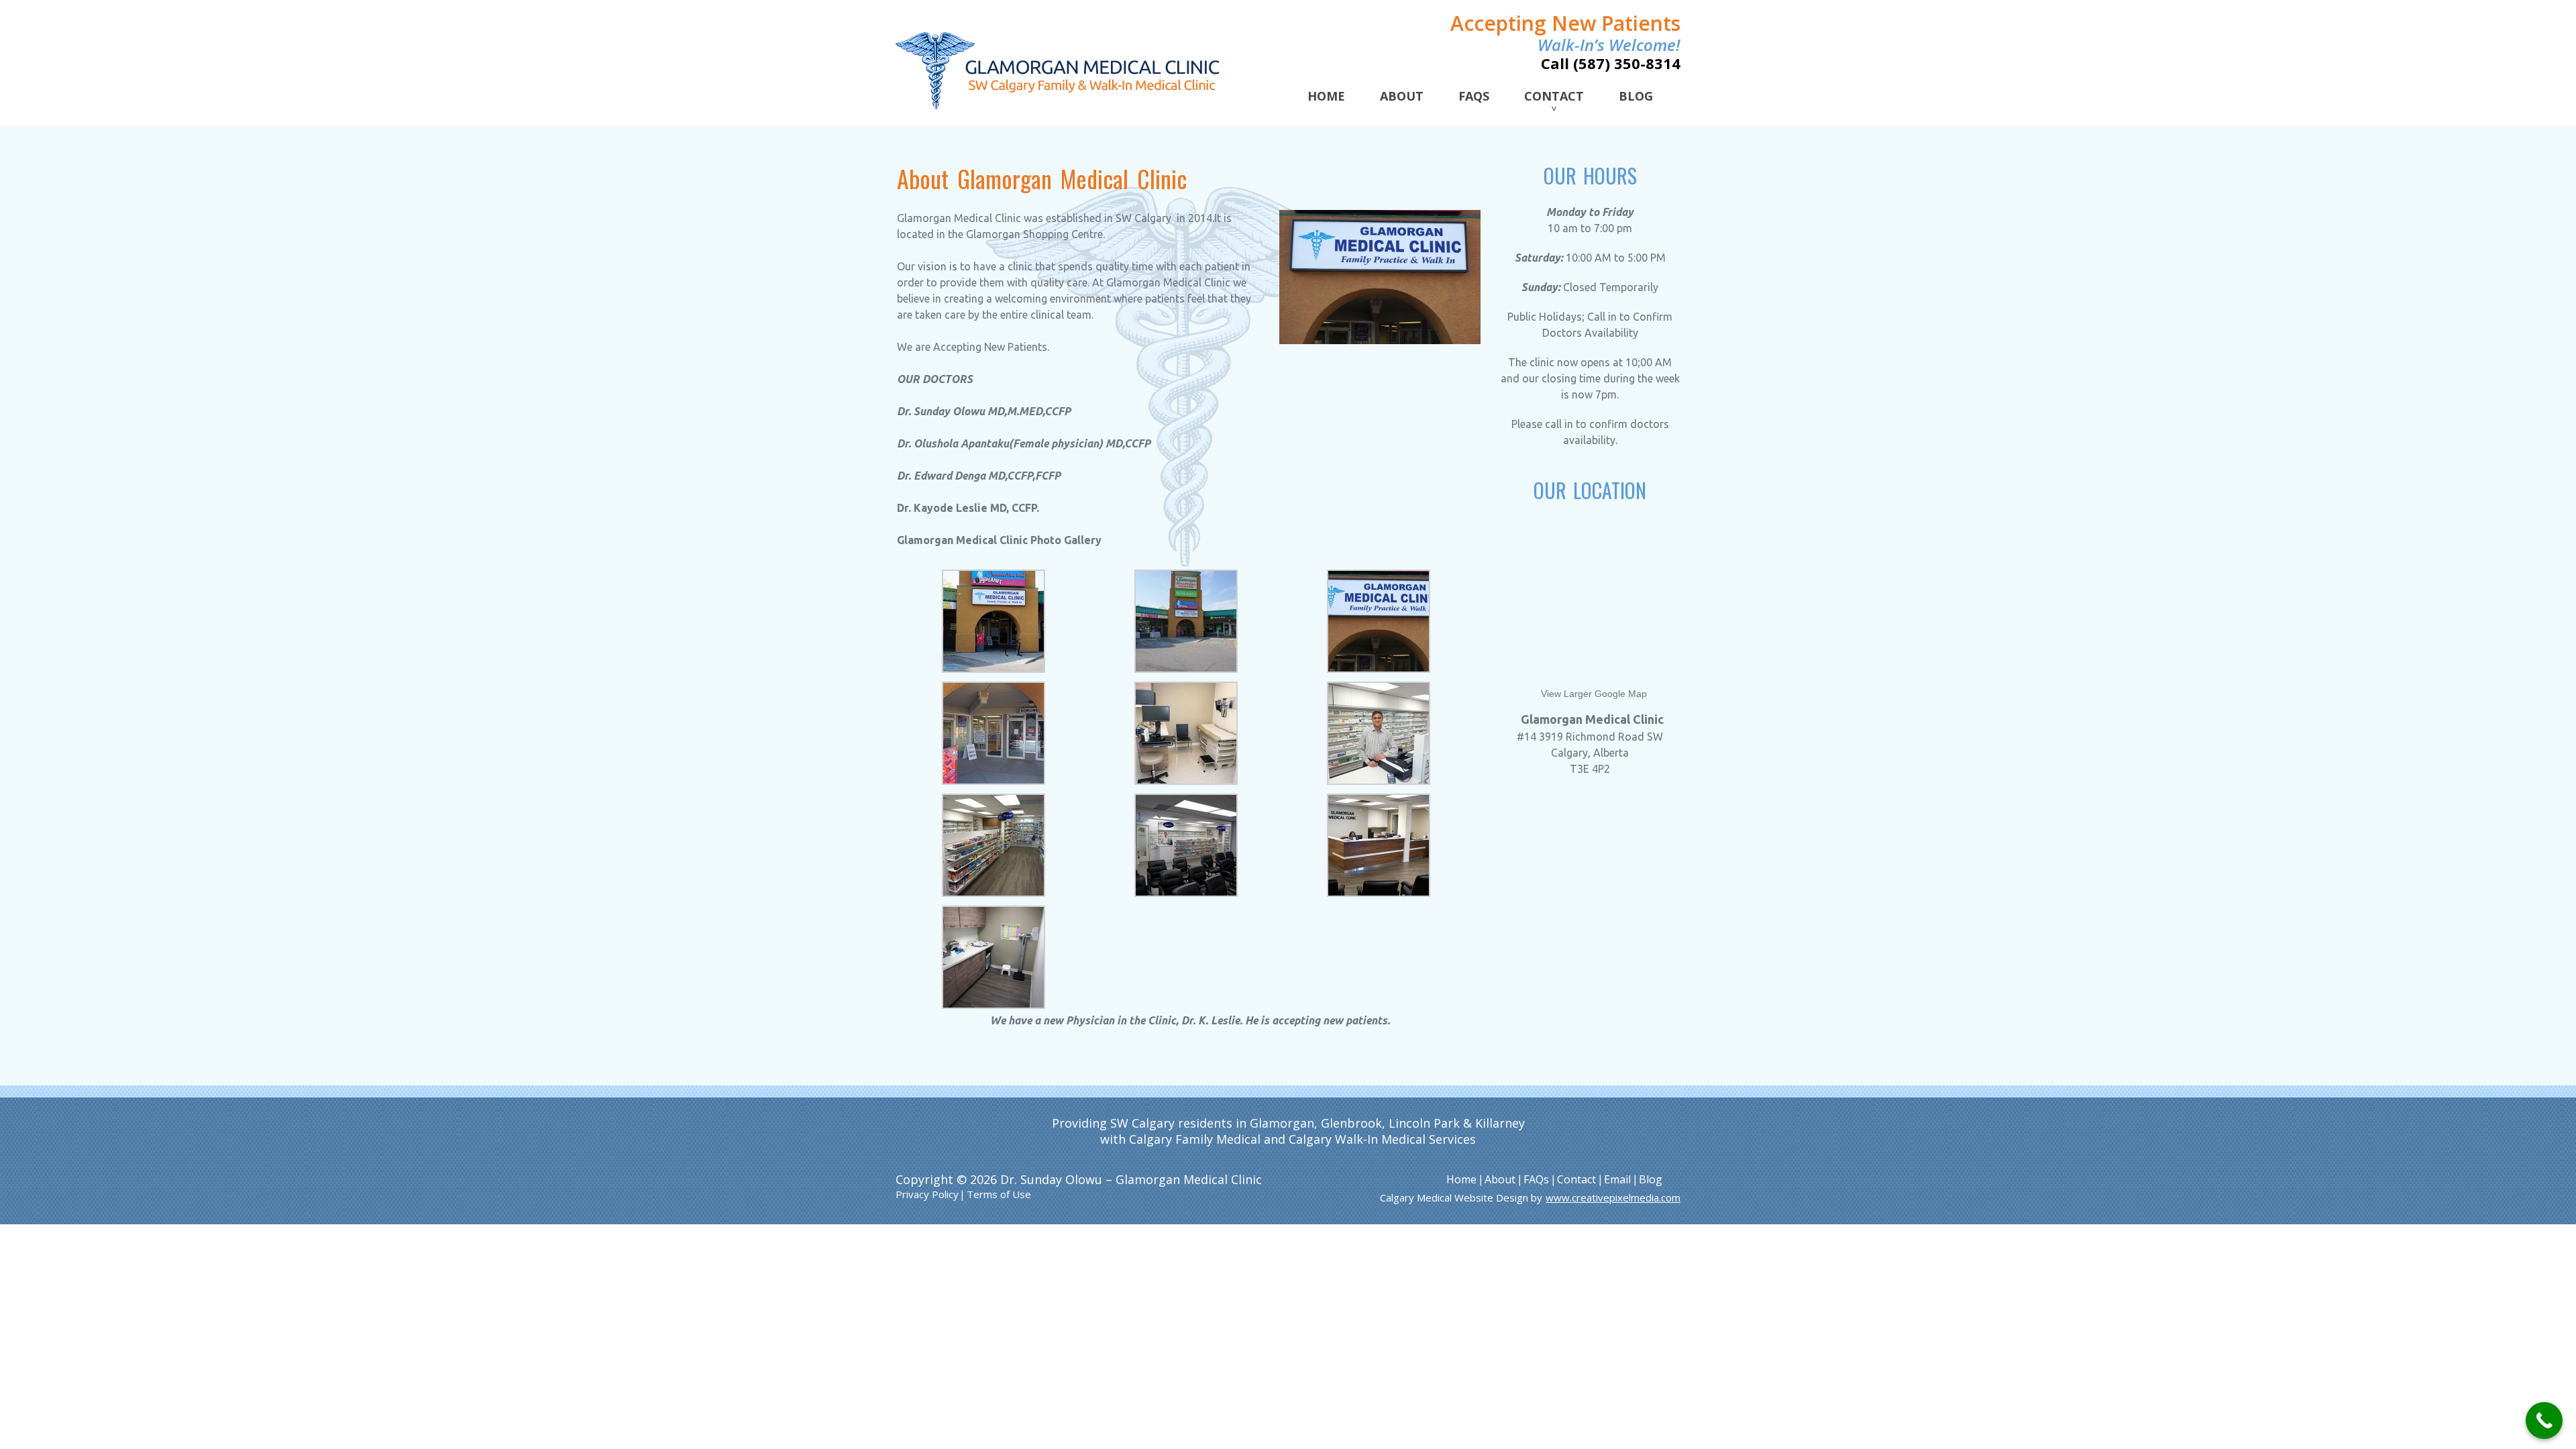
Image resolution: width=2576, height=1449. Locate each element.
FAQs (1474, 96)
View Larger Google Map (1594, 694)
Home (1326, 96)
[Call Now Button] (2544, 1420)
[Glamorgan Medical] (1058, 72)
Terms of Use (999, 1194)
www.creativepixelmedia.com (1613, 1197)
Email (1617, 1179)
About (1402, 96)
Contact (1554, 96)
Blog (1636, 96)
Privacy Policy (927, 1194)
